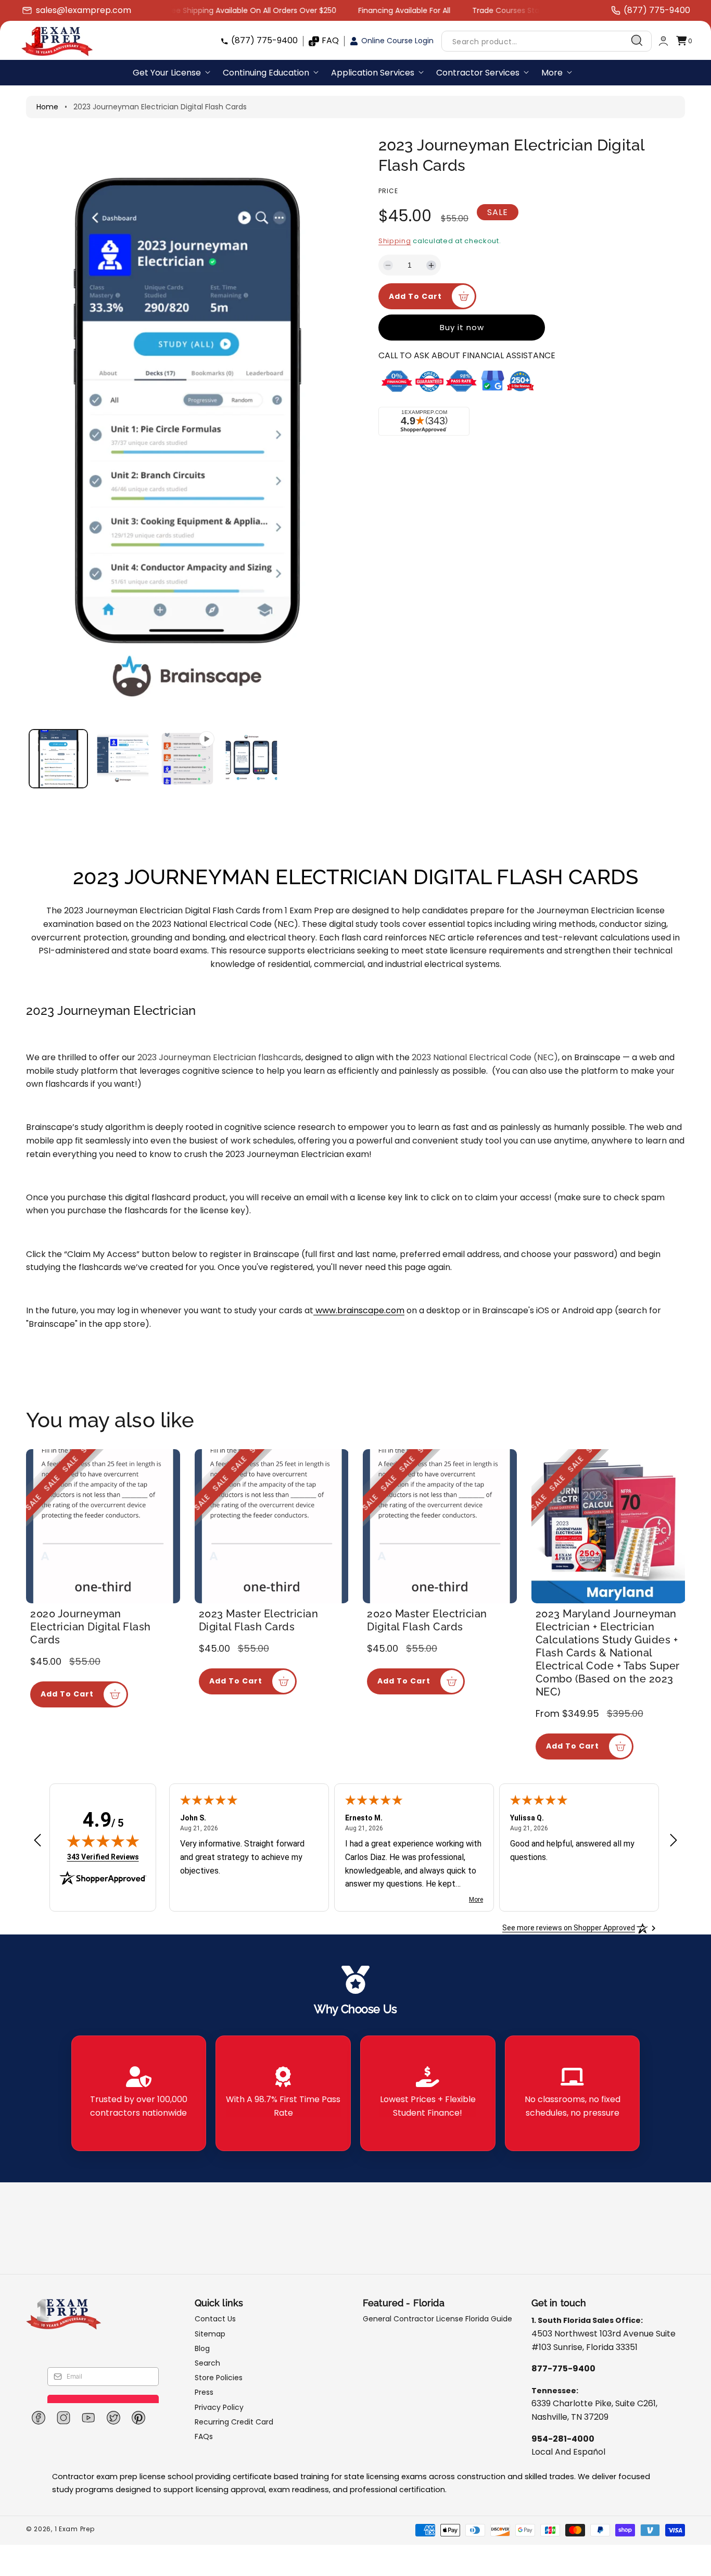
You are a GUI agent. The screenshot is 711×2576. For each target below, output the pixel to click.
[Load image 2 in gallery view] (122, 759)
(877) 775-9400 (264, 40)
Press (204, 2392)
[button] (684, 41)
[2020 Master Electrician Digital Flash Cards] (440, 1526)
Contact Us (215, 2319)
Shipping (395, 241)
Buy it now (462, 327)
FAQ (330, 40)
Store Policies (219, 2378)
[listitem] (139, 2093)
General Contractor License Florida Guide (437, 2319)
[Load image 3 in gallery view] (251, 759)
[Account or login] (663, 41)
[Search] (637, 41)
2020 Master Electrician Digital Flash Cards (427, 1620)
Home (47, 107)
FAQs (204, 2436)
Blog (202, 2348)
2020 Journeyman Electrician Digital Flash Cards (91, 1627)
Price (388, 191)
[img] (103, 1841)
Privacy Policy (219, 2407)
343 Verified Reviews (103, 1857)
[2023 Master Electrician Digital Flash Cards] (272, 1526)
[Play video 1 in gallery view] (187, 759)
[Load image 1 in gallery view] (58, 759)
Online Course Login (397, 41)
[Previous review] (37, 1841)
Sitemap (210, 2334)
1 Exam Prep (75, 2529)
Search (207, 2363)
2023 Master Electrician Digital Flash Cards (259, 1620)
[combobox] (547, 41)
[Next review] (674, 1841)
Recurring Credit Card (234, 2422)
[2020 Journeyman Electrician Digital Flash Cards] (103, 1526)
